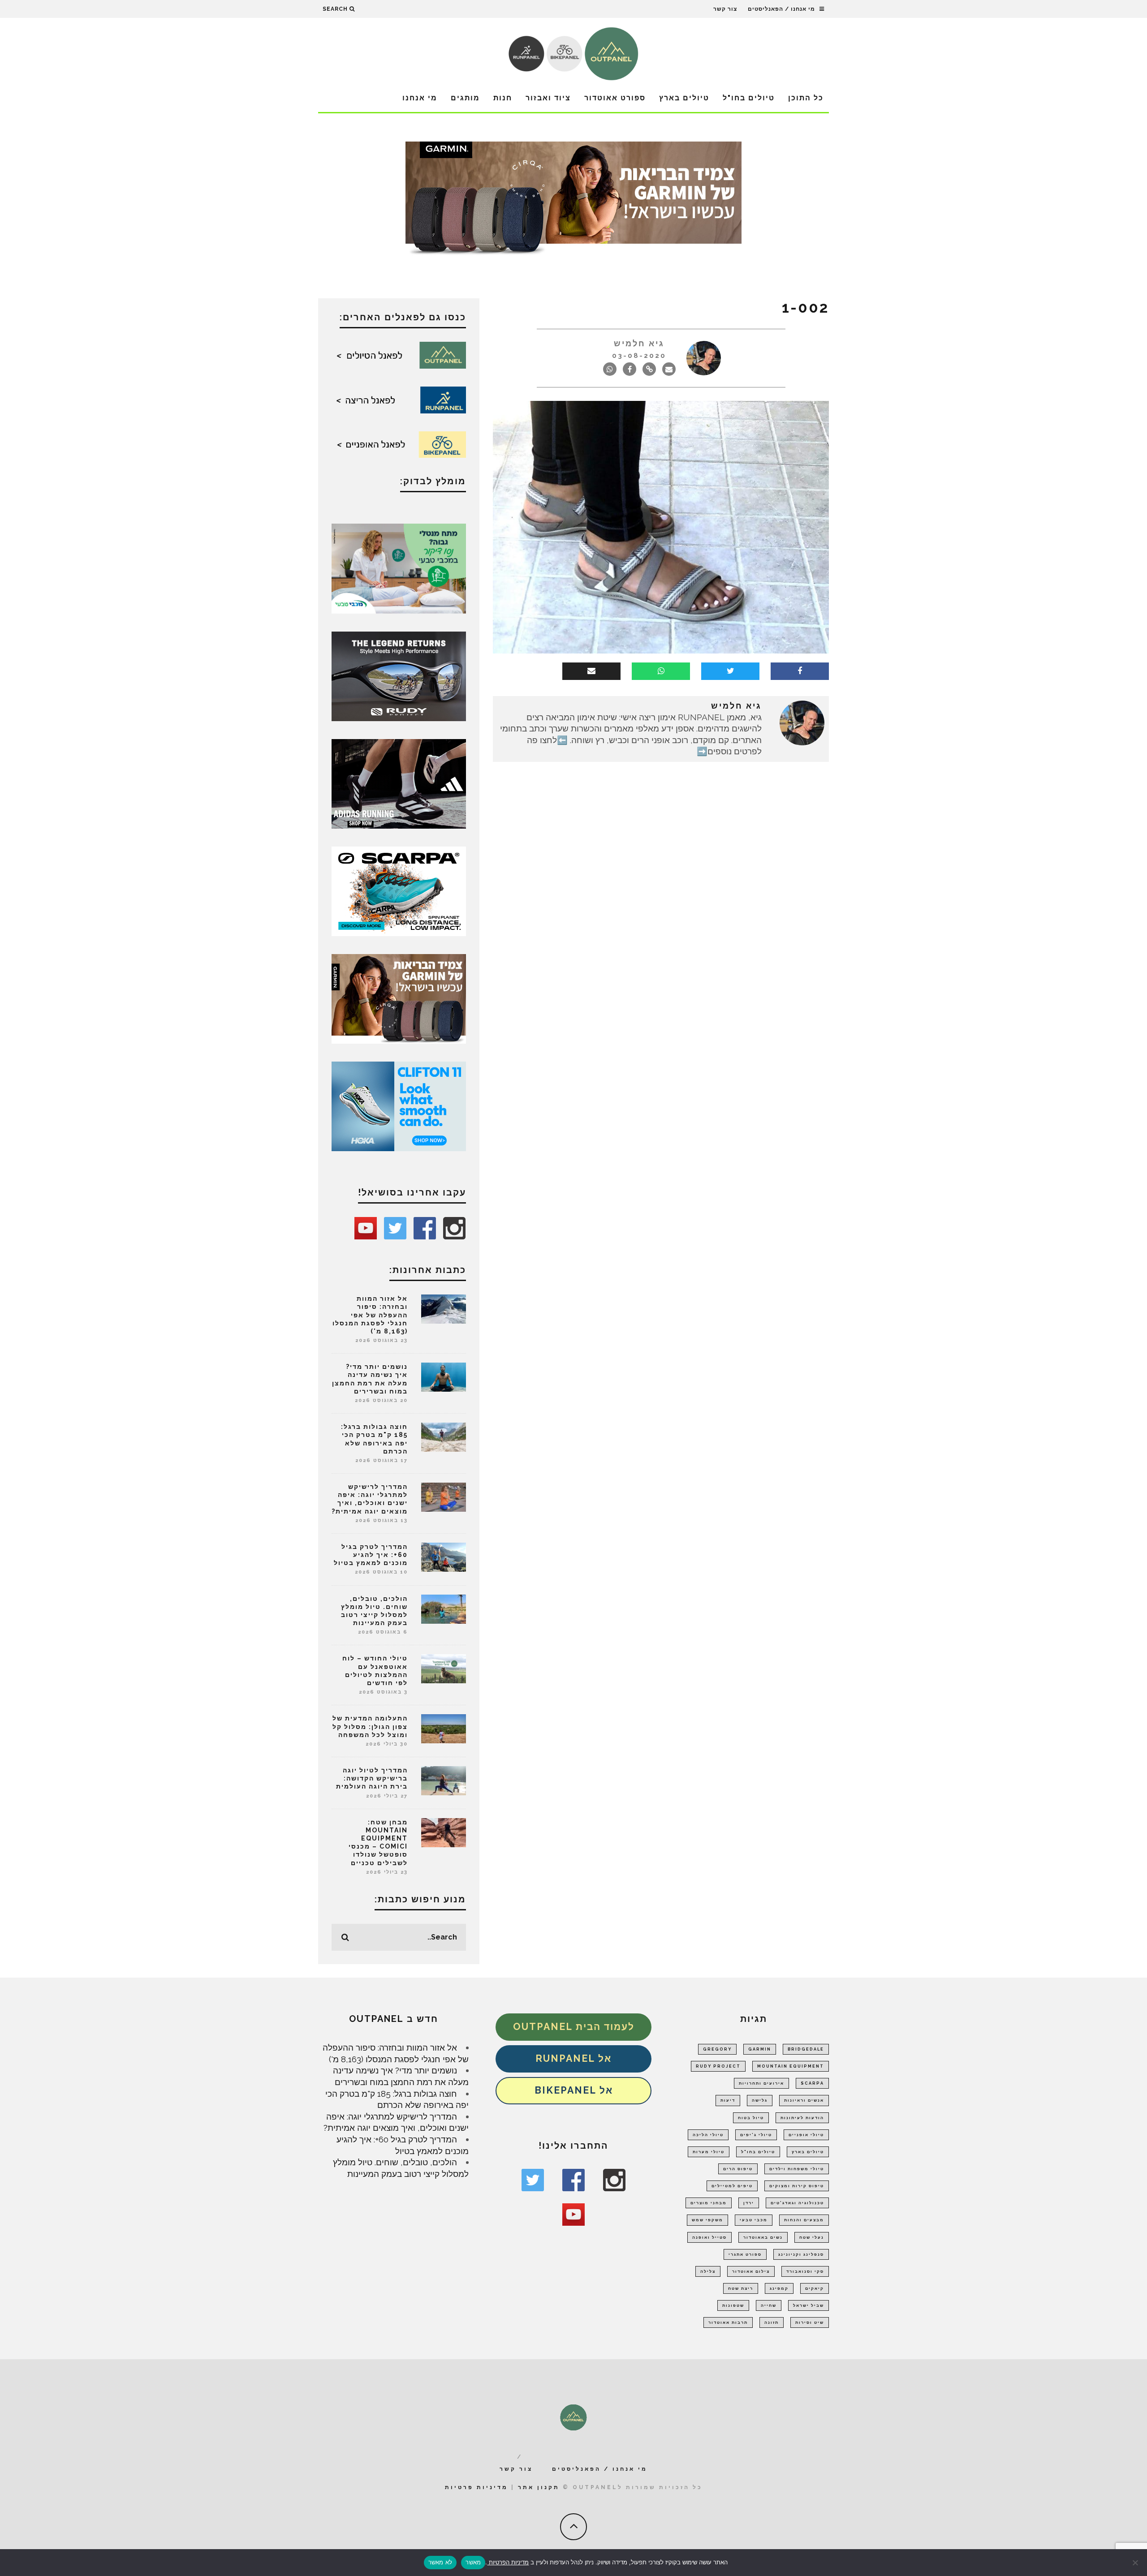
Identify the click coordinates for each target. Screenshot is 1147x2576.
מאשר (473, 2562)
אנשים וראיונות (804, 2100)
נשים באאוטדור (763, 2237)
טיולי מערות (709, 2152)
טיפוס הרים (738, 2169)
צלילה (708, 2271)
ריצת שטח (741, 2288)
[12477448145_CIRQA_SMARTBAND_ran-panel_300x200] (399, 998)
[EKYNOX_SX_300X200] (399, 675)
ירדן (749, 2203)
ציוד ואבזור (548, 98)
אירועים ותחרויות (761, 2083)
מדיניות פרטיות (476, 2487)
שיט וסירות (810, 2322)
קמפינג (779, 2288)
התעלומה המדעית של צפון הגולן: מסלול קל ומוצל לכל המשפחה (370, 1726)
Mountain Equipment (791, 2066)
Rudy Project (718, 2066)
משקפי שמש (707, 2220)
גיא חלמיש (639, 343)
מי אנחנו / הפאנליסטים (781, 9)
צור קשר (725, 9)
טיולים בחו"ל (749, 98)
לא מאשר (440, 2562)
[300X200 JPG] (399, 783)
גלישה (760, 2100)
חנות (503, 98)
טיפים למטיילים (732, 2186)
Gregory (717, 2049)
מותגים (465, 98)
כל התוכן (806, 98)
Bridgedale (806, 2049)
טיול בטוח (751, 2118)
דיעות (728, 2100)
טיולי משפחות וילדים (797, 2169)
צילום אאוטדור (751, 2271)
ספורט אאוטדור (615, 98)
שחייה (769, 2305)
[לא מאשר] (1136, 2563)
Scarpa (812, 2083)
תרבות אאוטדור (728, 2322)
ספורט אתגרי (745, 2254)
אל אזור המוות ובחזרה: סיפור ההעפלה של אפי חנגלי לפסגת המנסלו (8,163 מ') (370, 1315)
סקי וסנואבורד (805, 2271)
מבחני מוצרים (709, 2203)
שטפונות (733, 2305)
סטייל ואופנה (709, 2237)
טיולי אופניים (806, 2135)
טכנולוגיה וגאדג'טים (797, 2203)
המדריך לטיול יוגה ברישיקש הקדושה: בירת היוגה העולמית (372, 1778)
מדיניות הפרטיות (508, 2562)
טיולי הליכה (708, 2135)
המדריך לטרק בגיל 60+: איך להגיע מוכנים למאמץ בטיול (371, 1555)
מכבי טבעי (754, 2220)
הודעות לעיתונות (802, 2118)
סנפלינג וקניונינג (801, 2254)
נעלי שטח (812, 2237)
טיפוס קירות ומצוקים (797, 2186)
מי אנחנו (420, 98)
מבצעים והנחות (804, 2220)
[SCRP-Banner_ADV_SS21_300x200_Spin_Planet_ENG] (399, 890)
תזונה (772, 2322)
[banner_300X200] (399, 1105)
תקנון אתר (539, 2487)
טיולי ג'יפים (756, 2135)
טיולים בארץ (684, 98)
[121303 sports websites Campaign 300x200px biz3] (399, 568)
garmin (760, 2049)
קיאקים (815, 2288)
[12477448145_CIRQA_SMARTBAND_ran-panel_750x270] (573, 201)
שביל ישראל (809, 2305)
